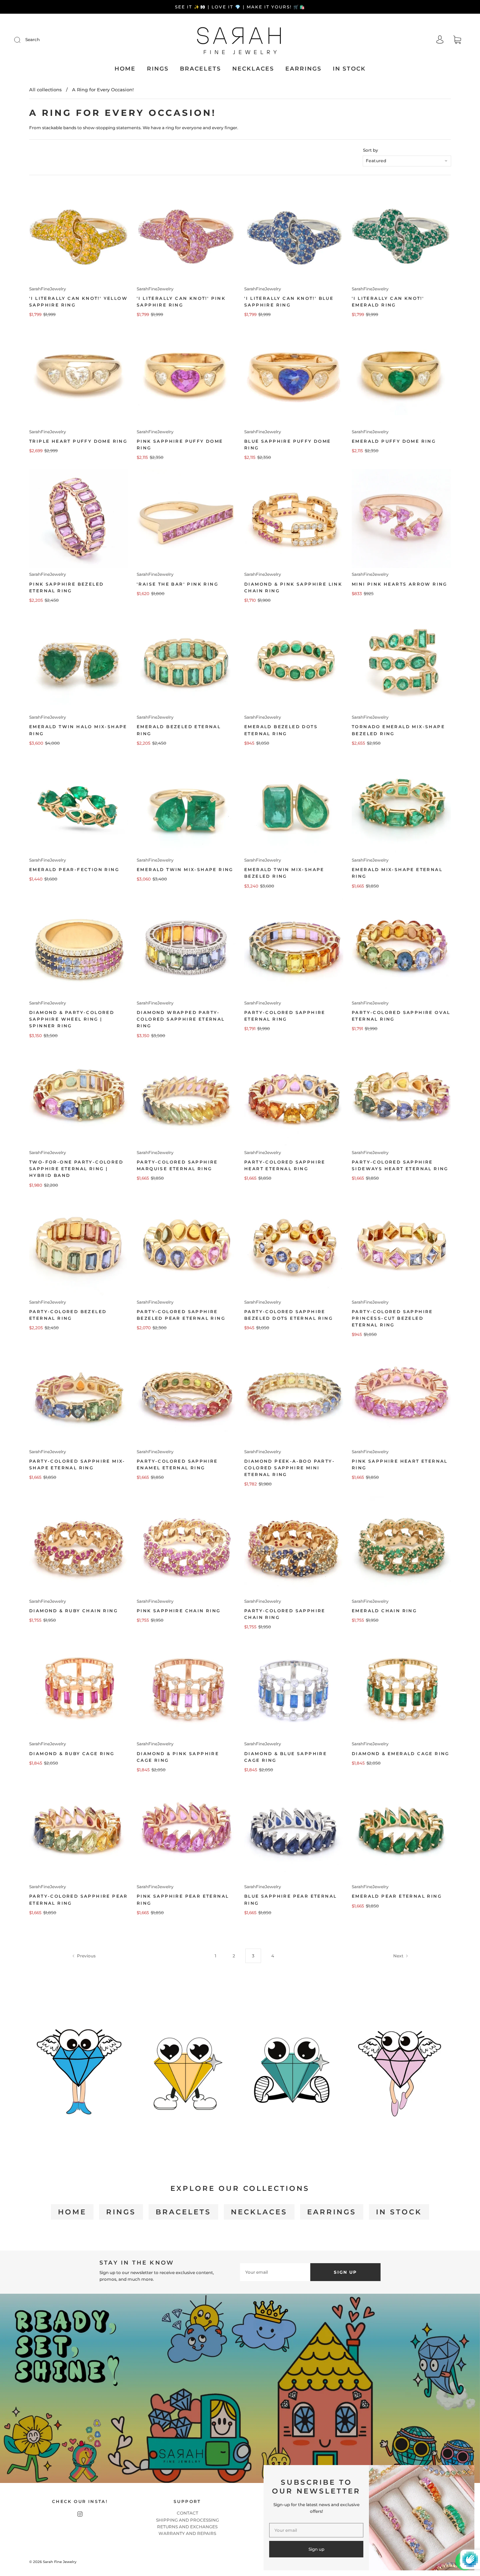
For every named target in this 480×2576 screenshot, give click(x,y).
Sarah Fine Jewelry (60, 2562)
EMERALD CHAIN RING (384, 1611)
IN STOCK (349, 69)
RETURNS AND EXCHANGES (187, 2527)
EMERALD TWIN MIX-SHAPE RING (185, 869)
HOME (125, 69)
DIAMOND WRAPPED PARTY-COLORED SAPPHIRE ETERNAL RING (181, 1019)
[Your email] (275, 2272)
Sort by (371, 150)
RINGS (158, 69)
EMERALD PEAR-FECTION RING (74, 869)
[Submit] (22, 40)
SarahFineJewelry (48, 289)
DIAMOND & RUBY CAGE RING (72, 1754)
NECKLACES (253, 69)
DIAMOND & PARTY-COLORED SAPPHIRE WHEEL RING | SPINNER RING (72, 1019)
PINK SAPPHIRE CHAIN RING (179, 1611)
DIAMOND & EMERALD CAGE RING (401, 1754)
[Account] (440, 40)
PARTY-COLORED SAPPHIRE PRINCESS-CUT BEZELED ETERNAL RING (392, 1318)
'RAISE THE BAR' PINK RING (177, 584)
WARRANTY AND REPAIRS (187, 2533)
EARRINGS (303, 69)
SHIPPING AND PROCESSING (187, 2520)
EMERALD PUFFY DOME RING (394, 441)
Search (33, 39)
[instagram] (80, 2514)
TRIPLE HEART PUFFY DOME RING (78, 441)
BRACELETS (200, 69)
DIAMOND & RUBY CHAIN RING (73, 1611)
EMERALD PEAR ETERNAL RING (397, 1896)
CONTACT (187, 2513)
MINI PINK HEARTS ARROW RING (400, 584)
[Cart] (457, 41)
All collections (46, 90)
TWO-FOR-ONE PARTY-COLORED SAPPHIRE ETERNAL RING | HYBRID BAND (76, 1169)
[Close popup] (467, 2473)
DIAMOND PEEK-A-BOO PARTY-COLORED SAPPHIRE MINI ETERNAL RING (290, 1468)
